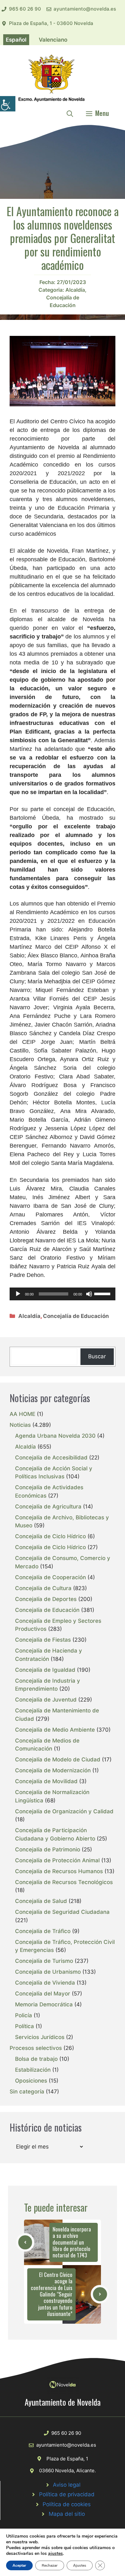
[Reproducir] (18, 1294)
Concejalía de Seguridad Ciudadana (62, 1912)
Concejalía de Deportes (46, 1599)
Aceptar (19, 2565)
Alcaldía (75, 290)
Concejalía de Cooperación (50, 1577)
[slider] (103, 1293)
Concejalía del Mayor (43, 1994)
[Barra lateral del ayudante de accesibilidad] (8, 104)
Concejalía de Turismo (44, 1961)
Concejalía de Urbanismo (48, 1972)
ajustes (55, 2554)
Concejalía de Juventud (46, 1700)
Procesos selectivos (36, 2048)
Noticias (20, 1425)
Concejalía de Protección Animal (57, 1860)
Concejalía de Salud (41, 1901)
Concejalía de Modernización (53, 1770)
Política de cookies (67, 2504)
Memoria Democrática (44, 2004)
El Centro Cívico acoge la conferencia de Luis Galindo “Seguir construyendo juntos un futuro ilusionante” (52, 2294)
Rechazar (50, 2565)
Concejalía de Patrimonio (48, 1849)
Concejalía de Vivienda (45, 1983)
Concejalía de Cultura (43, 1588)
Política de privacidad (67, 2494)
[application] (63, 1294)
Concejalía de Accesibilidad (51, 1458)
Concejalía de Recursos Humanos (59, 1871)
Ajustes (80, 2565)
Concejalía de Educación (76, 1316)
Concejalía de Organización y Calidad (64, 1811)
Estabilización (33, 2070)
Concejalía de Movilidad (46, 1781)
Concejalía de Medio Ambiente (55, 1730)
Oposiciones (31, 2081)
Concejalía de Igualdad (45, 1670)
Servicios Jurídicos (40, 2037)
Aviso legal (67, 2485)
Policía (24, 2015)
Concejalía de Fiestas (43, 1640)
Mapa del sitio (67, 2514)
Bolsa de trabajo (36, 2059)
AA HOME (22, 1414)
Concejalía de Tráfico (43, 1931)
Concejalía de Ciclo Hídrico (50, 1536)
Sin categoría (27, 2092)
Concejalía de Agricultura (48, 1507)
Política (25, 2026)
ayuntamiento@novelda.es (85, 9)
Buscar (97, 1356)
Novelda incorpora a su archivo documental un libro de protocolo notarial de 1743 (72, 2242)
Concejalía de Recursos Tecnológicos (64, 1882)
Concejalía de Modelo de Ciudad (58, 1759)
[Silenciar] (89, 1294)
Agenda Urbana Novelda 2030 (55, 1436)
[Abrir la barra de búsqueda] (70, 113)
